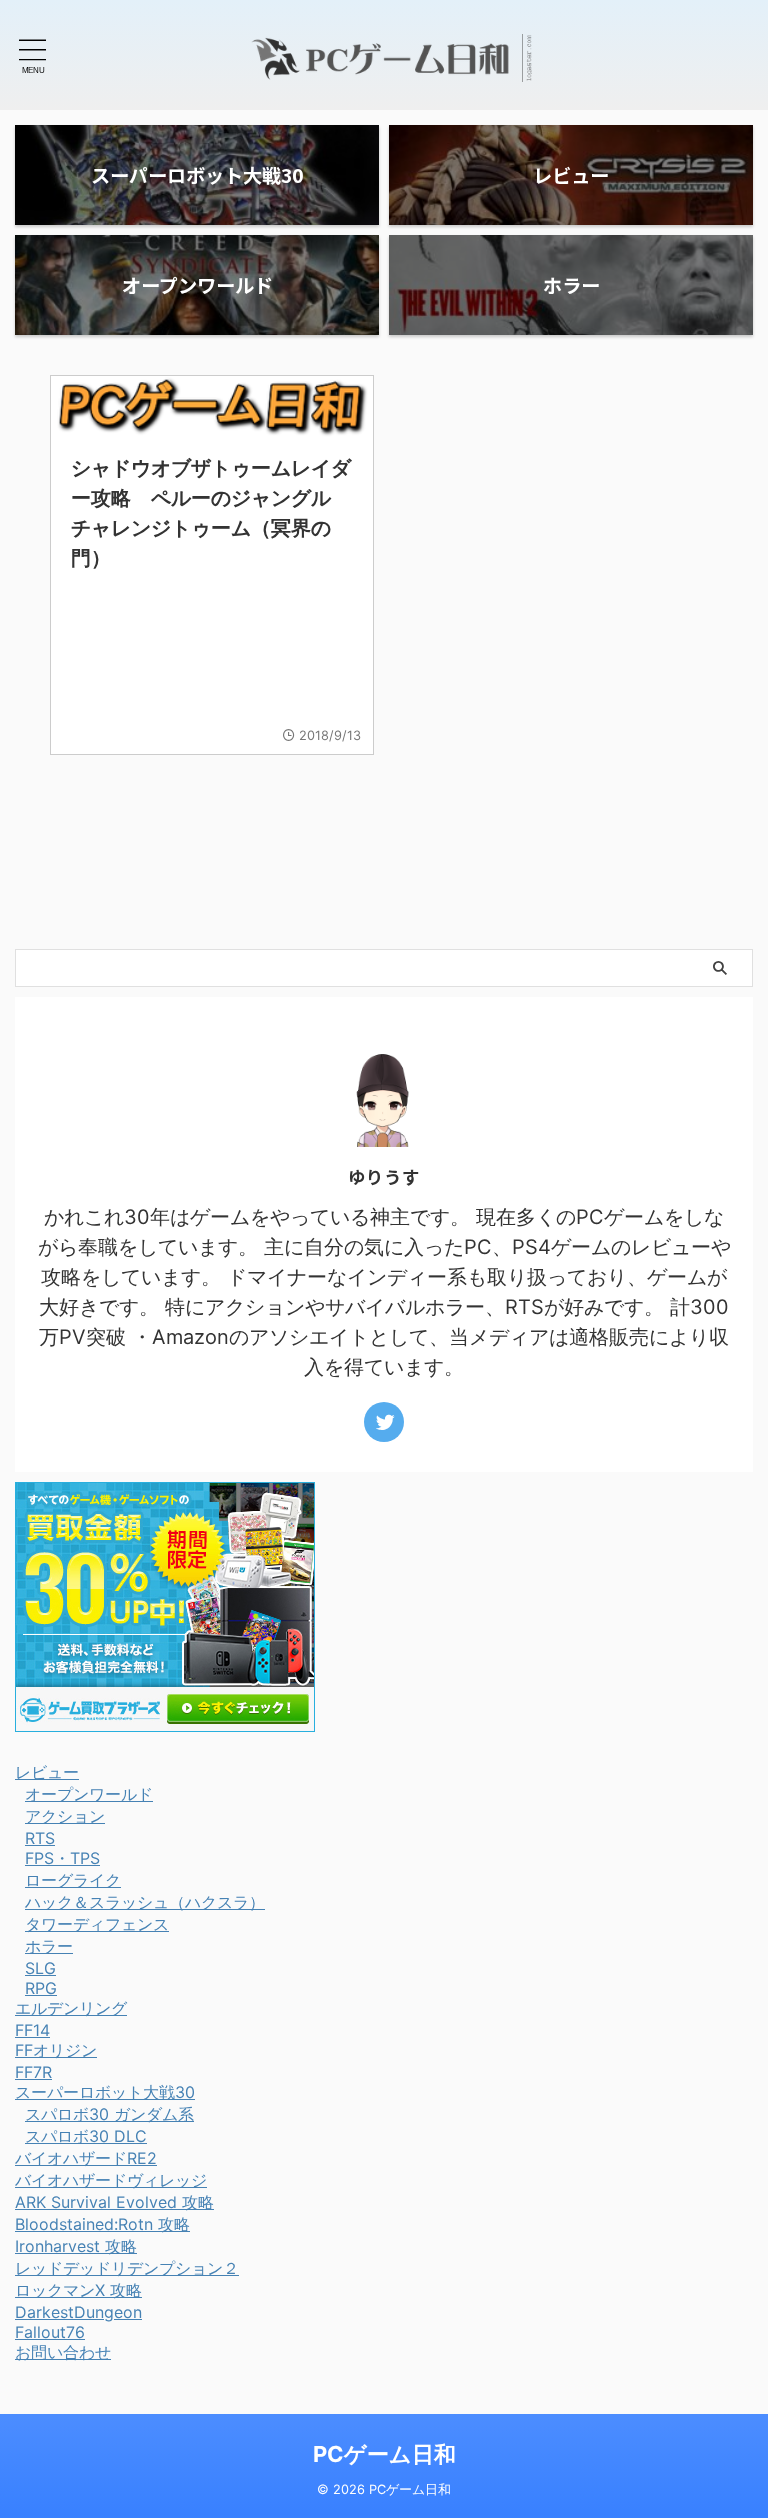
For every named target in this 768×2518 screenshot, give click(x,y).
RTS (40, 1838)
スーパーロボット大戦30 (105, 2092)
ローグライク (73, 1880)
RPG (41, 1988)
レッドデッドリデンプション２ (127, 2268)
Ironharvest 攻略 (76, 2246)
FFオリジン (56, 2050)
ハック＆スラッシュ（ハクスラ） (145, 1902)
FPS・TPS (62, 1858)
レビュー (47, 1772)
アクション (65, 1816)
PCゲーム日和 (384, 2454)
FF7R (33, 2072)
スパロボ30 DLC (86, 2136)
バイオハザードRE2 (86, 2158)
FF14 (32, 2030)
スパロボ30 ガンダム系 (109, 2114)
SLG (40, 1968)
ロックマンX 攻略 (78, 2290)
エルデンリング (71, 2008)
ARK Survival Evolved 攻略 (114, 2202)
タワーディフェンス (97, 1924)
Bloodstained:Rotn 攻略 (102, 2224)
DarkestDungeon (78, 2312)
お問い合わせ (63, 2352)
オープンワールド (89, 1794)
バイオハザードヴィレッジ (111, 2180)
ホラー (49, 1946)
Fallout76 (50, 2332)
